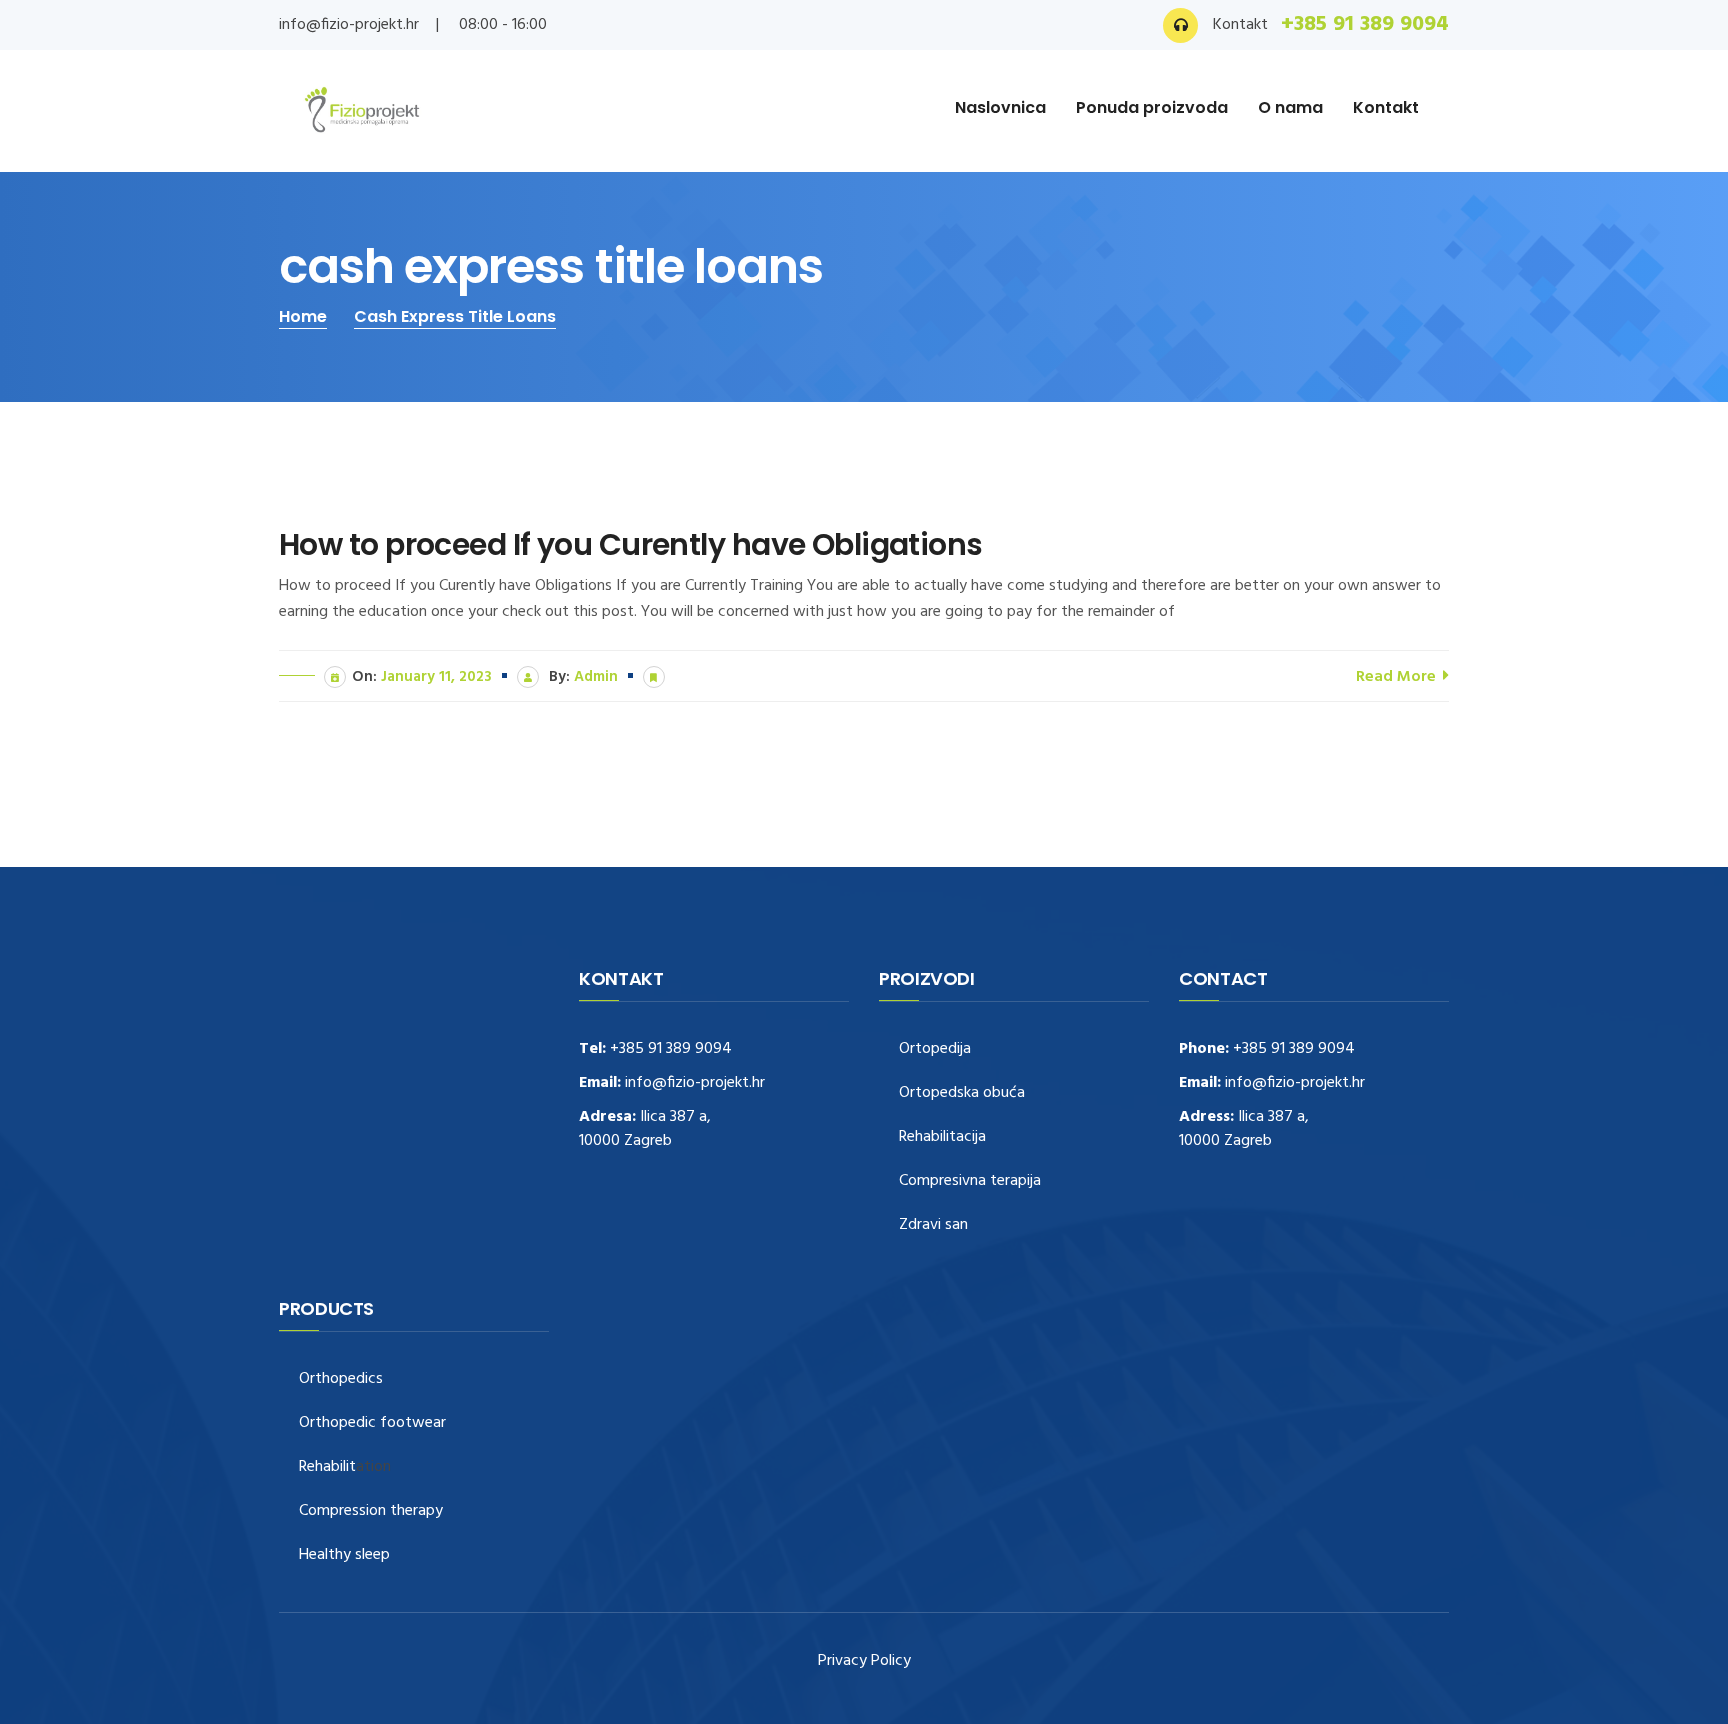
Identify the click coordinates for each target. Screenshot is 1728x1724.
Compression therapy (371, 1511)
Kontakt (1386, 107)
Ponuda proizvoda (1152, 107)
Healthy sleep (344, 1555)
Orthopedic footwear (372, 1423)
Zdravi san (933, 1225)
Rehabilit (327, 1467)
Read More (1398, 677)
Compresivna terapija (970, 1181)
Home (303, 316)
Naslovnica (1000, 107)
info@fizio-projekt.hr (349, 25)
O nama (1290, 107)
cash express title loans (455, 316)
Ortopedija (935, 1049)
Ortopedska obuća (962, 1093)
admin (596, 677)
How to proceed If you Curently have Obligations (631, 545)
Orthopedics (341, 1379)
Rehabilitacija (942, 1137)
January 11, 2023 (436, 677)
